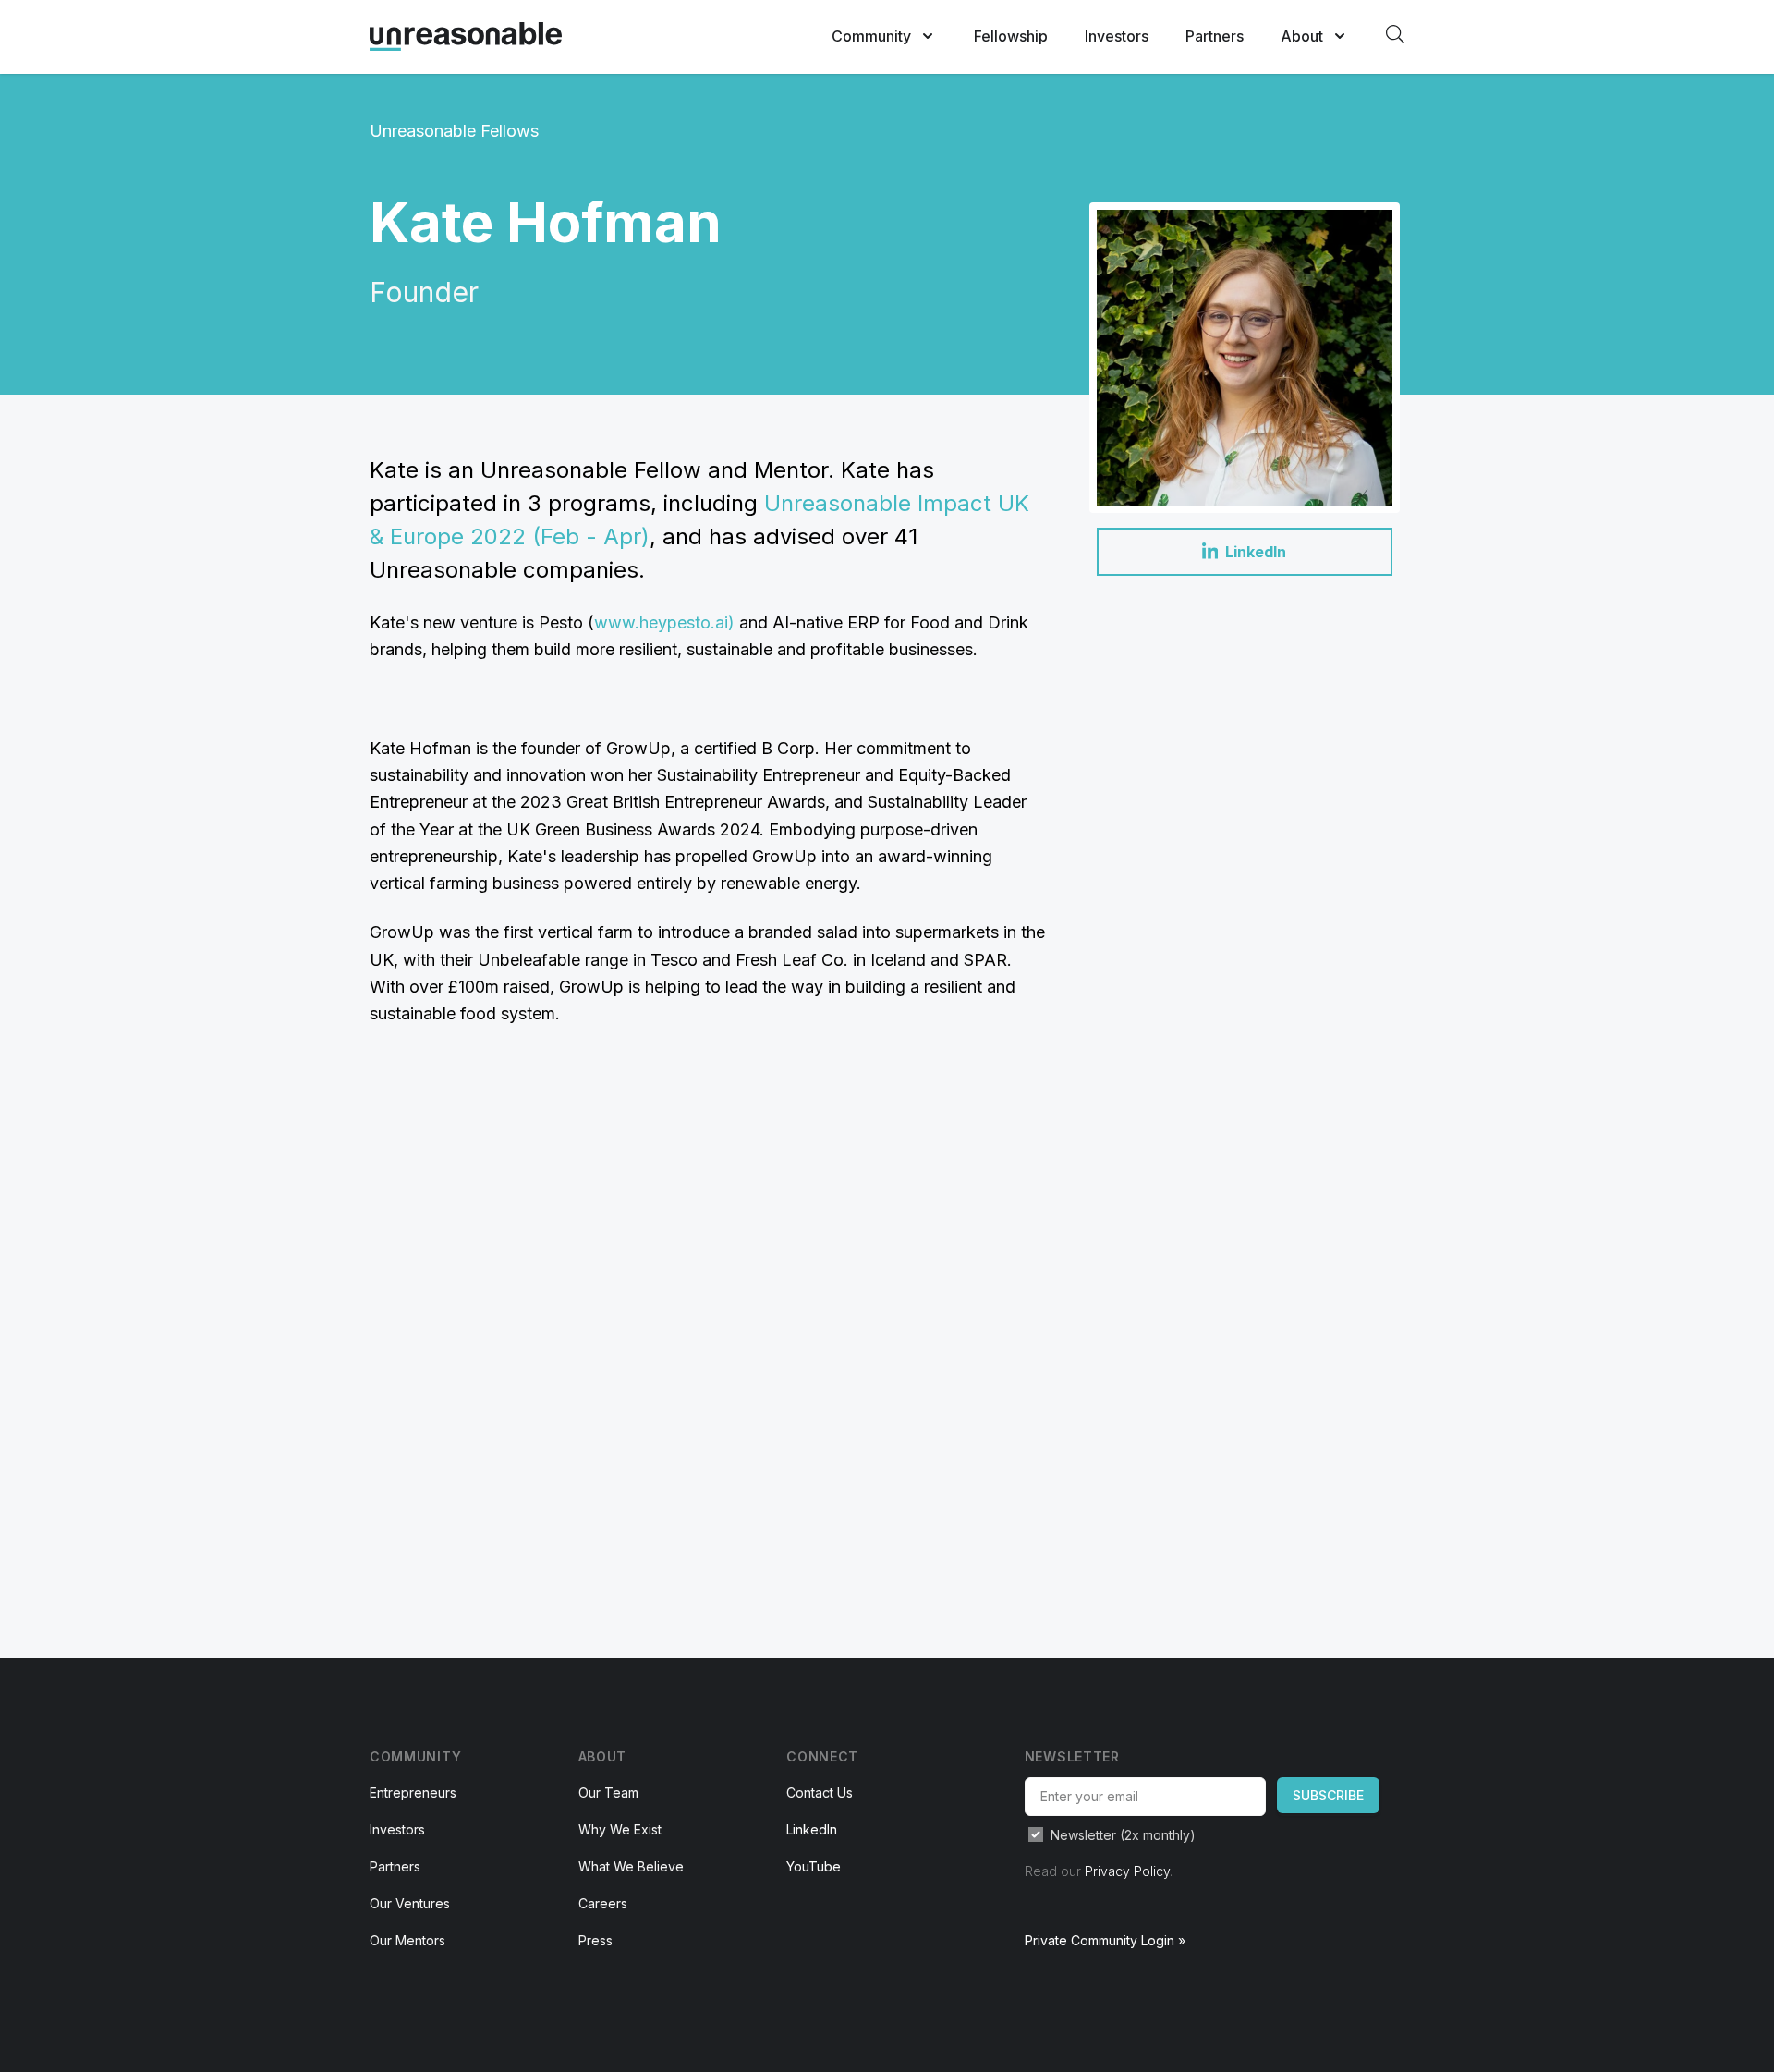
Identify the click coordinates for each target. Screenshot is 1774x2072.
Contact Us (820, 1792)
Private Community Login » (1105, 1940)
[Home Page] (466, 37)
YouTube (814, 1866)
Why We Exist (620, 1829)
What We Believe (631, 1866)
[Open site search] (1395, 34)
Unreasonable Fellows (454, 131)
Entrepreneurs (413, 1792)
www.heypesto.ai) (664, 622)
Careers (603, 1903)
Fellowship (1011, 36)
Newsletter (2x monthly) (1123, 1835)
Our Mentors (407, 1940)
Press (595, 1940)
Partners (1215, 36)
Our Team (608, 1792)
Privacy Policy (1127, 1871)
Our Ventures (410, 1903)
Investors (1117, 36)
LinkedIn (812, 1829)
